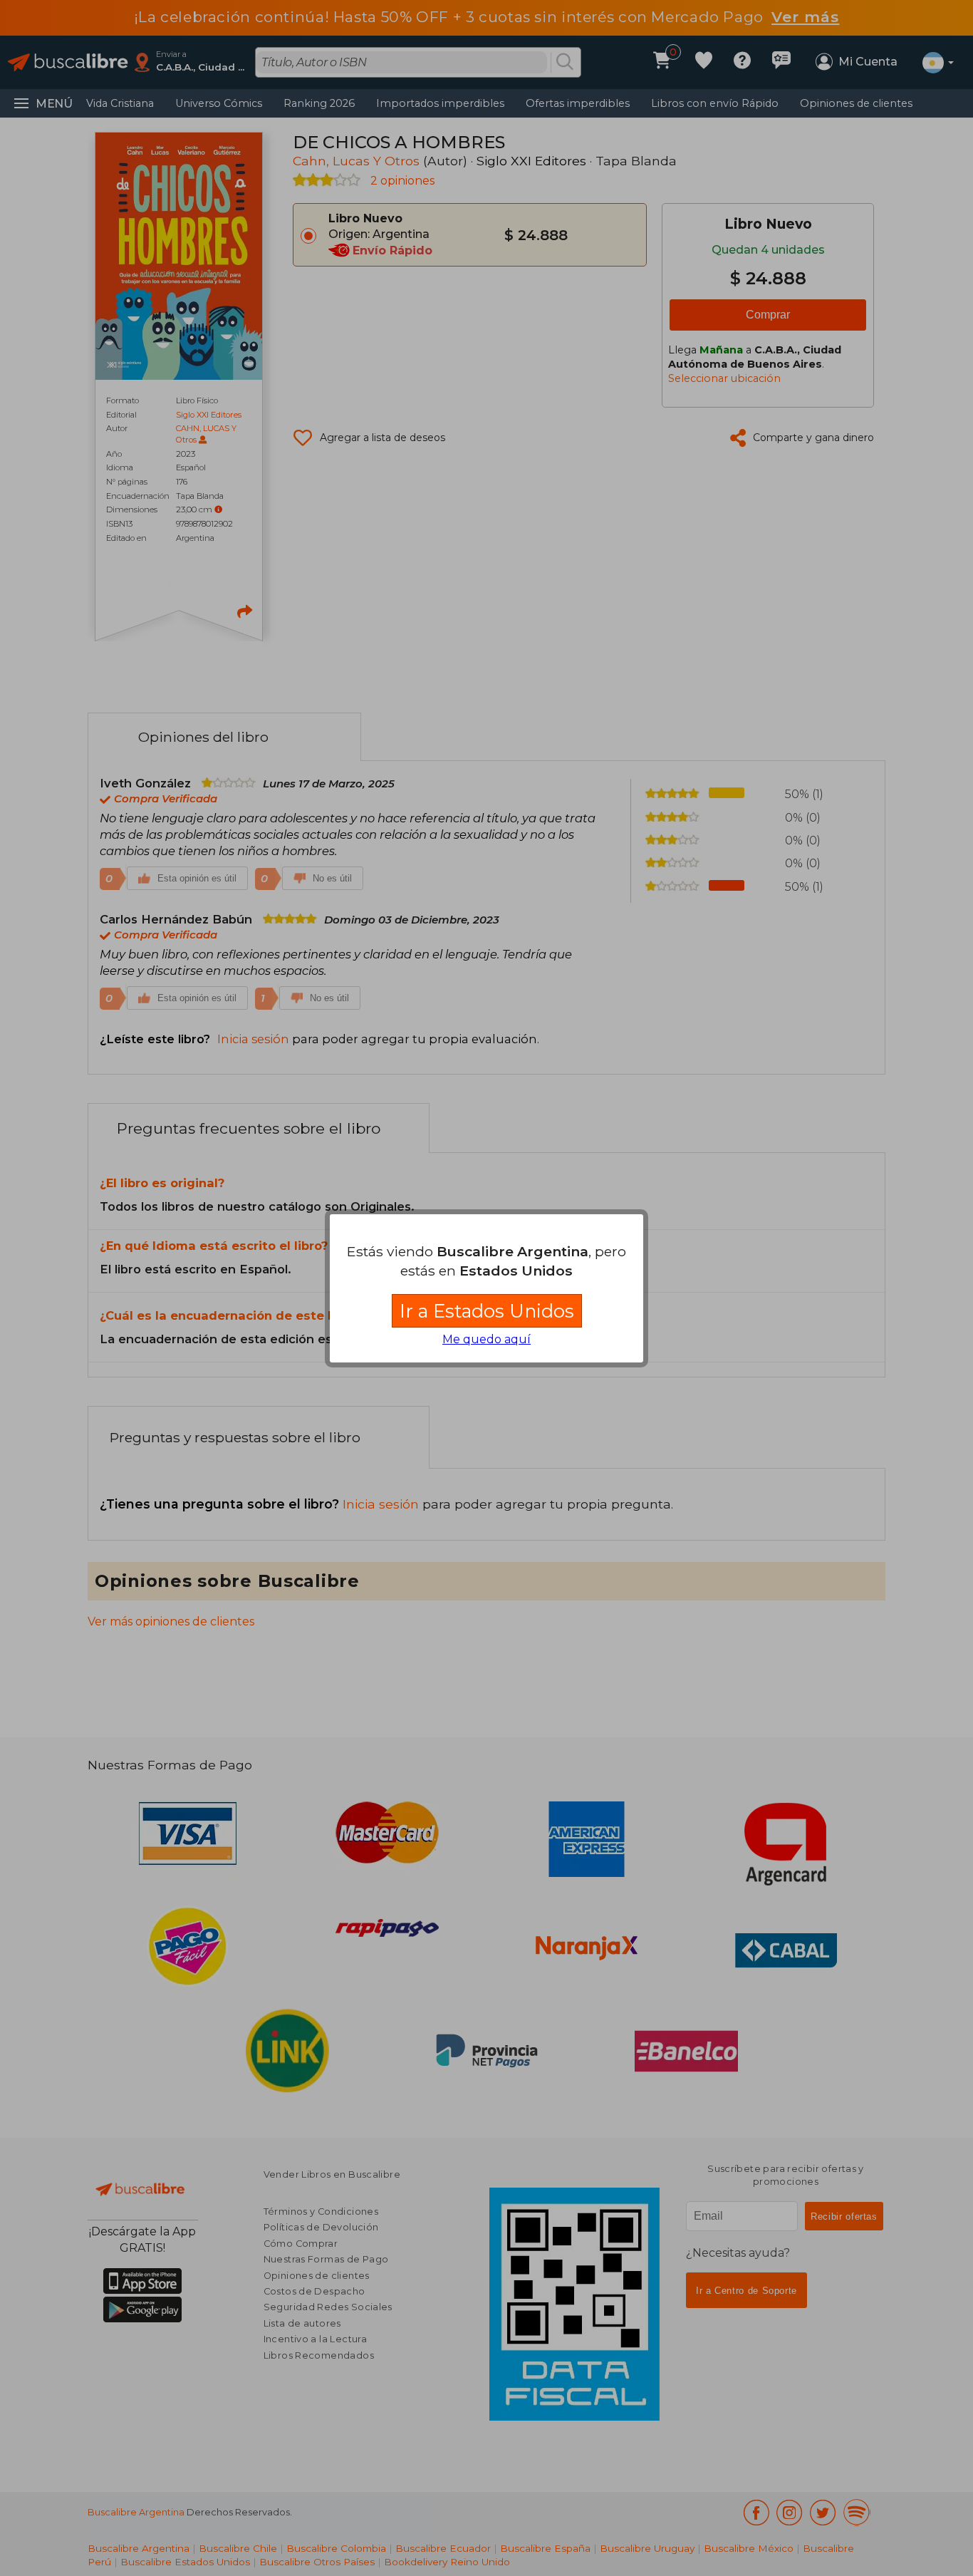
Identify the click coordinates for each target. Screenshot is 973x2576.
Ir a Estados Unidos (487, 1311)
